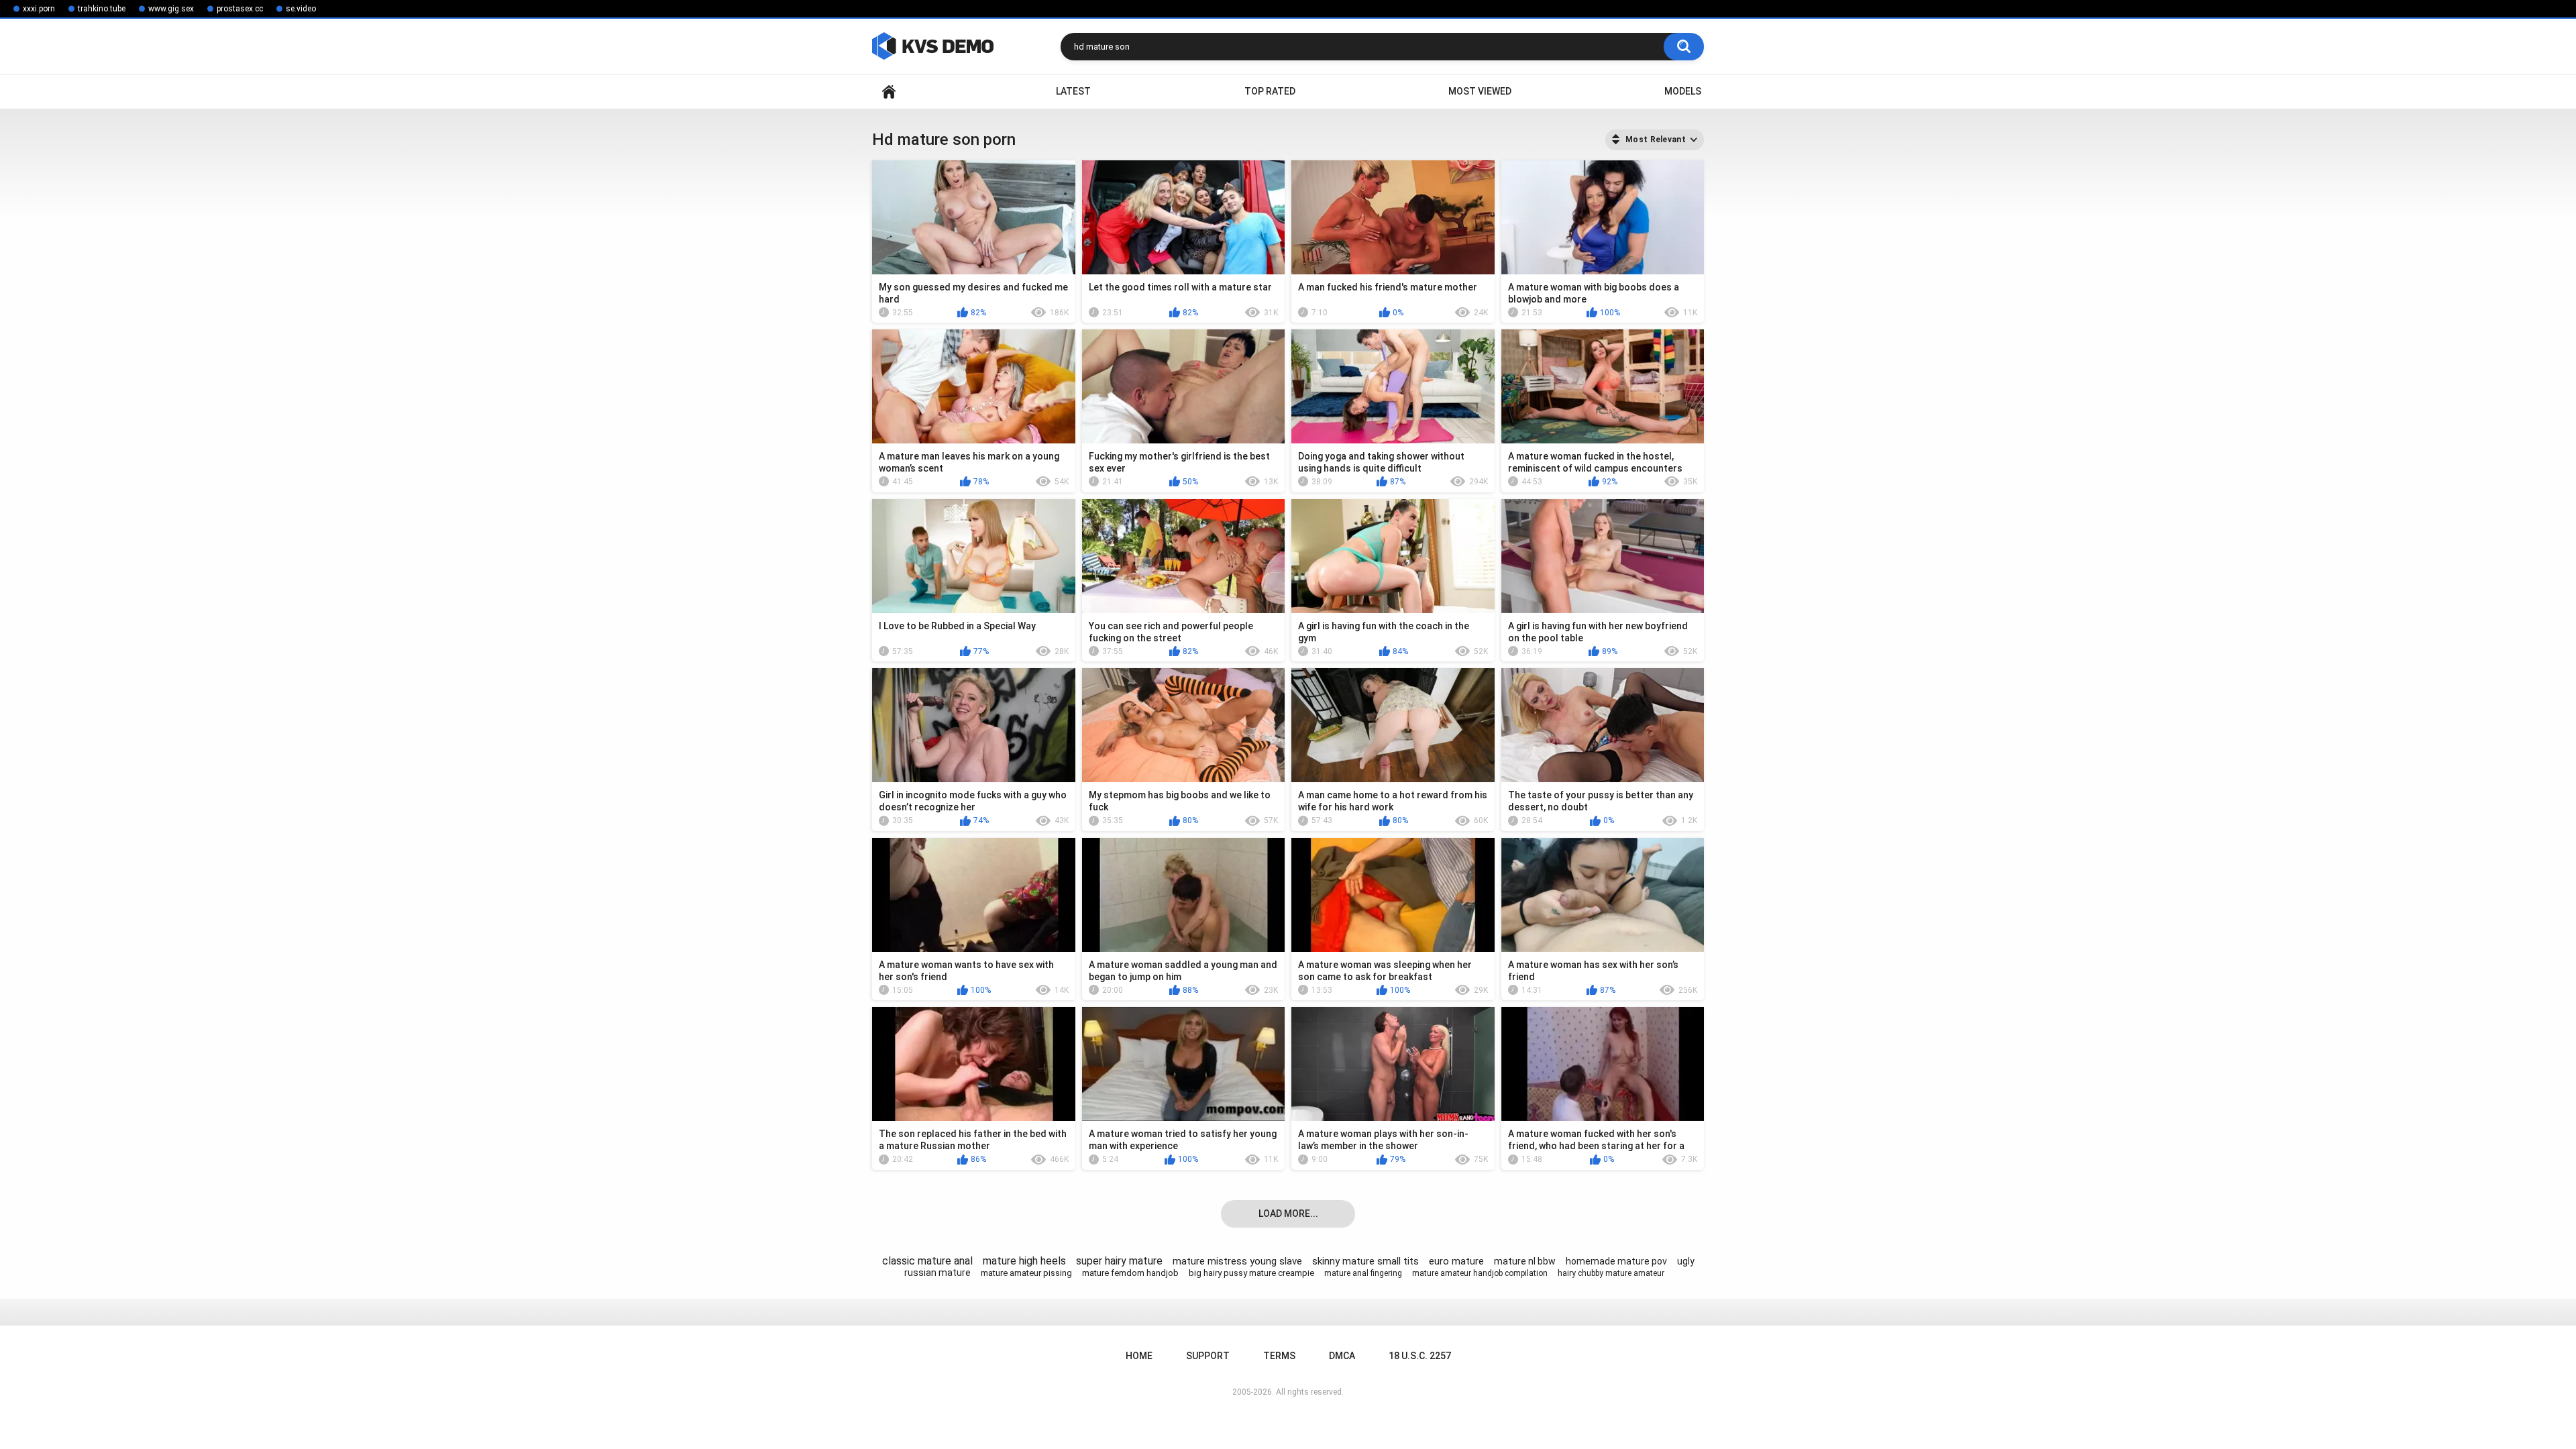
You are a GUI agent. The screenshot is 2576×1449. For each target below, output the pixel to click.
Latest (1073, 91)
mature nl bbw (1525, 1261)
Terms (1279, 1356)
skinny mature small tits (1365, 1261)
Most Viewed (1480, 91)
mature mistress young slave (1237, 1261)
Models (1683, 91)
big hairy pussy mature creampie (1251, 1273)
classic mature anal (927, 1261)
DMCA (1342, 1356)
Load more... (1288, 1214)
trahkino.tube (102, 9)
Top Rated (1270, 91)
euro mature (1456, 1261)
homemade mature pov (1616, 1261)
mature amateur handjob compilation (1480, 1273)
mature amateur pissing (1026, 1273)
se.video (301, 9)
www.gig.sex (171, 9)
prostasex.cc (240, 9)
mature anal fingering (1363, 1273)
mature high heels (1024, 1261)
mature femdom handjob (1130, 1273)
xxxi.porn (39, 9)
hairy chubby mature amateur (1611, 1273)
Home (889, 92)
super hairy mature (1119, 1261)
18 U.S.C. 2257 (1420, 1356)
